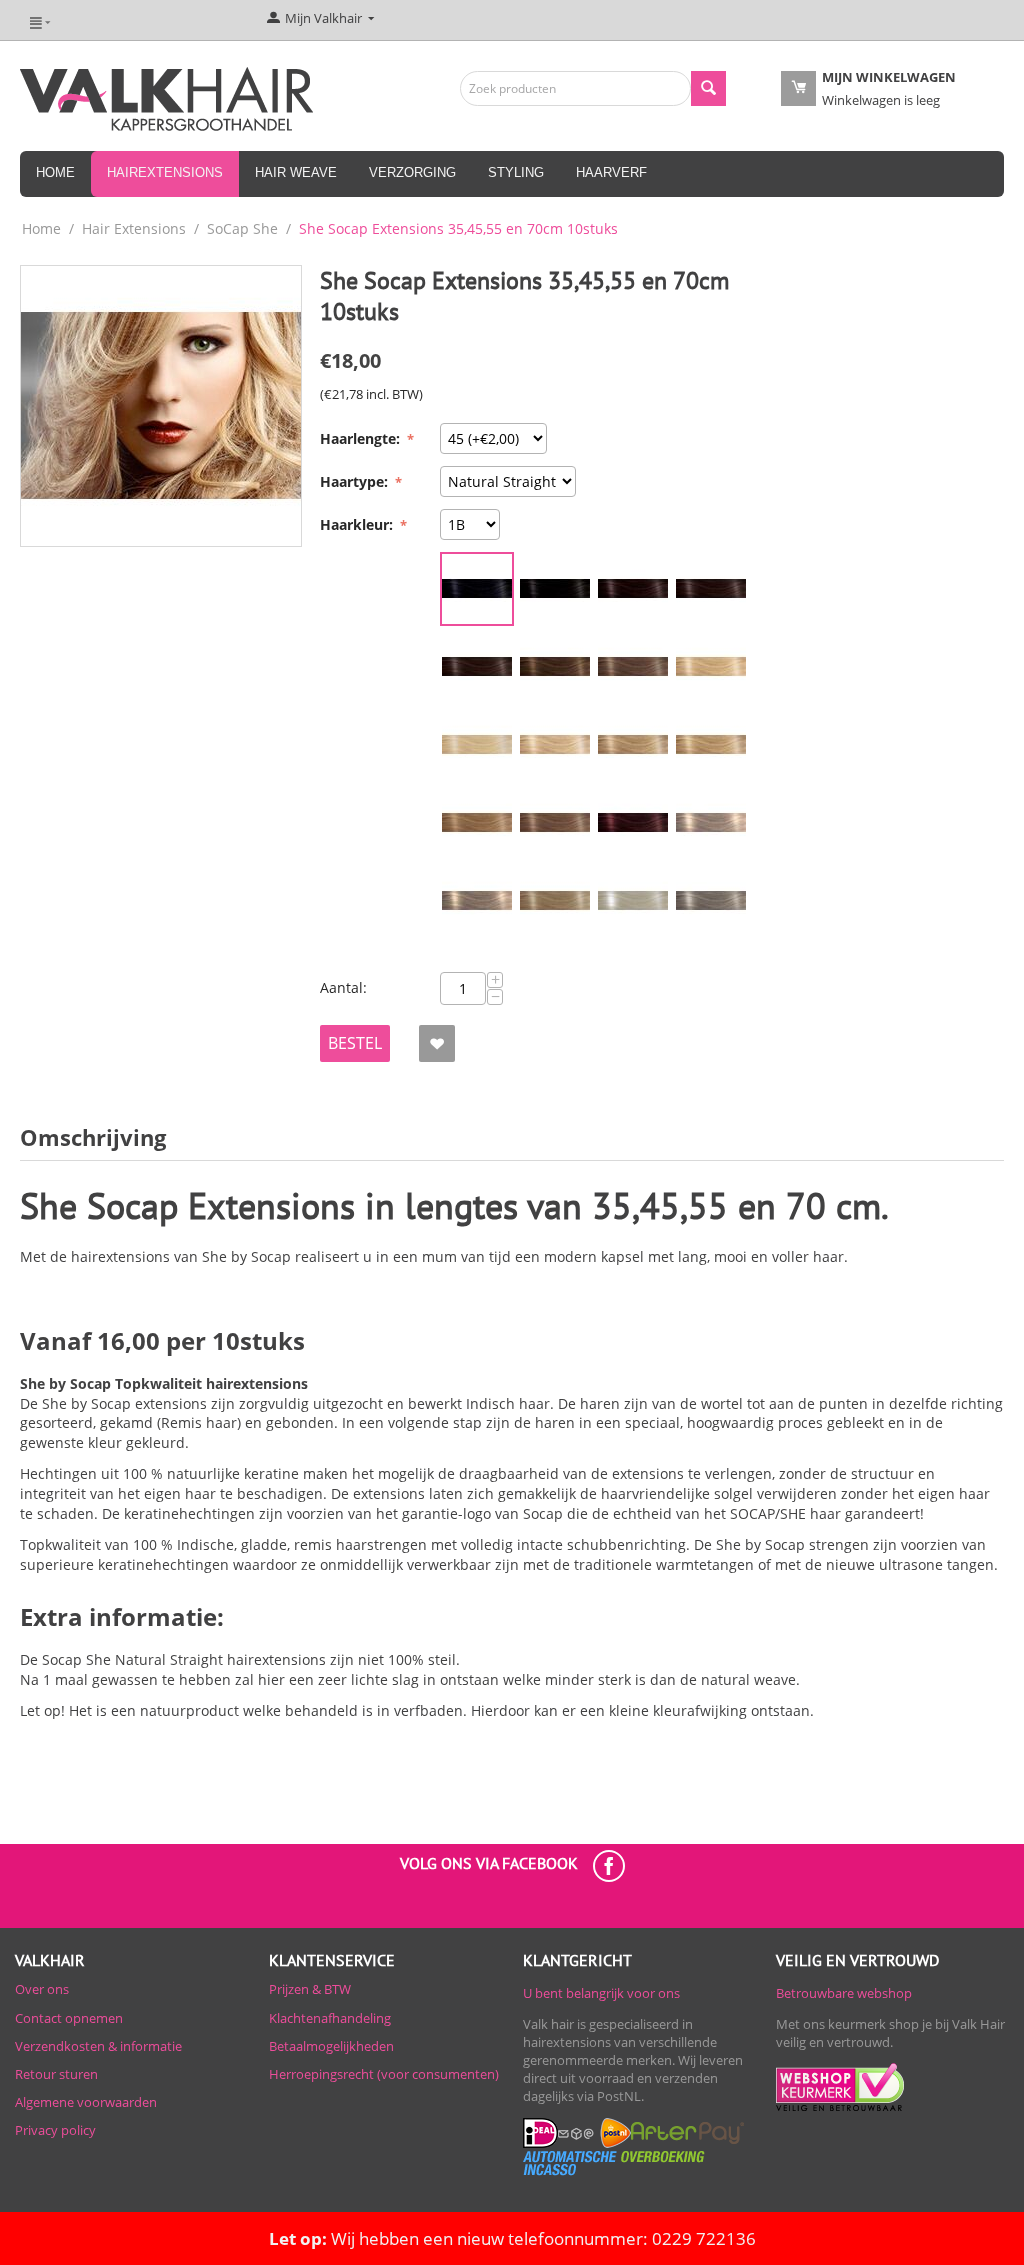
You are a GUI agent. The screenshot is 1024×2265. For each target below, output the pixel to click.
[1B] (477, 589)
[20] (711, 667)
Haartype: (356, 481)
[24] (633, 745)
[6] (711, 589)
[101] (711, 823)
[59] (633, 901)
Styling (516, 172)
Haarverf (611, 172)
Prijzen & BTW (310, 1989)
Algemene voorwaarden (86, 2102)
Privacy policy (55, 2130)
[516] (555, 901)
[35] (633, 823)
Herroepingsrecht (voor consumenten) (384, 2074)
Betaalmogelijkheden (331, 2046)
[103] (477, 901)
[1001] (477, 745)
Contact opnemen (69, 2018)
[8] (477, 667)
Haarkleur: (358, 524)
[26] (477, 823)
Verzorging (412, 172)
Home (55, 172)
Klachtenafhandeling (330, 2018)
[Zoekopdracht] (708, 88)
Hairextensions (165, 172)
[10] (555, 667)
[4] (633, 589)
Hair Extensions (134, 228)
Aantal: (343, 987)
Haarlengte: (362, 438)
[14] (633, 667)
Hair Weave (296, 172)
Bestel (355, 1043)
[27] (555, 823)
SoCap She (242, 228)
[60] (711, 901)
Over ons (42, 1989)
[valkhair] (166, 97)
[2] (555, 589)
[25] (711, 745)
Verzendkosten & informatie (98, 2046)
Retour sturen (56, 2074)
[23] (555, 745)
